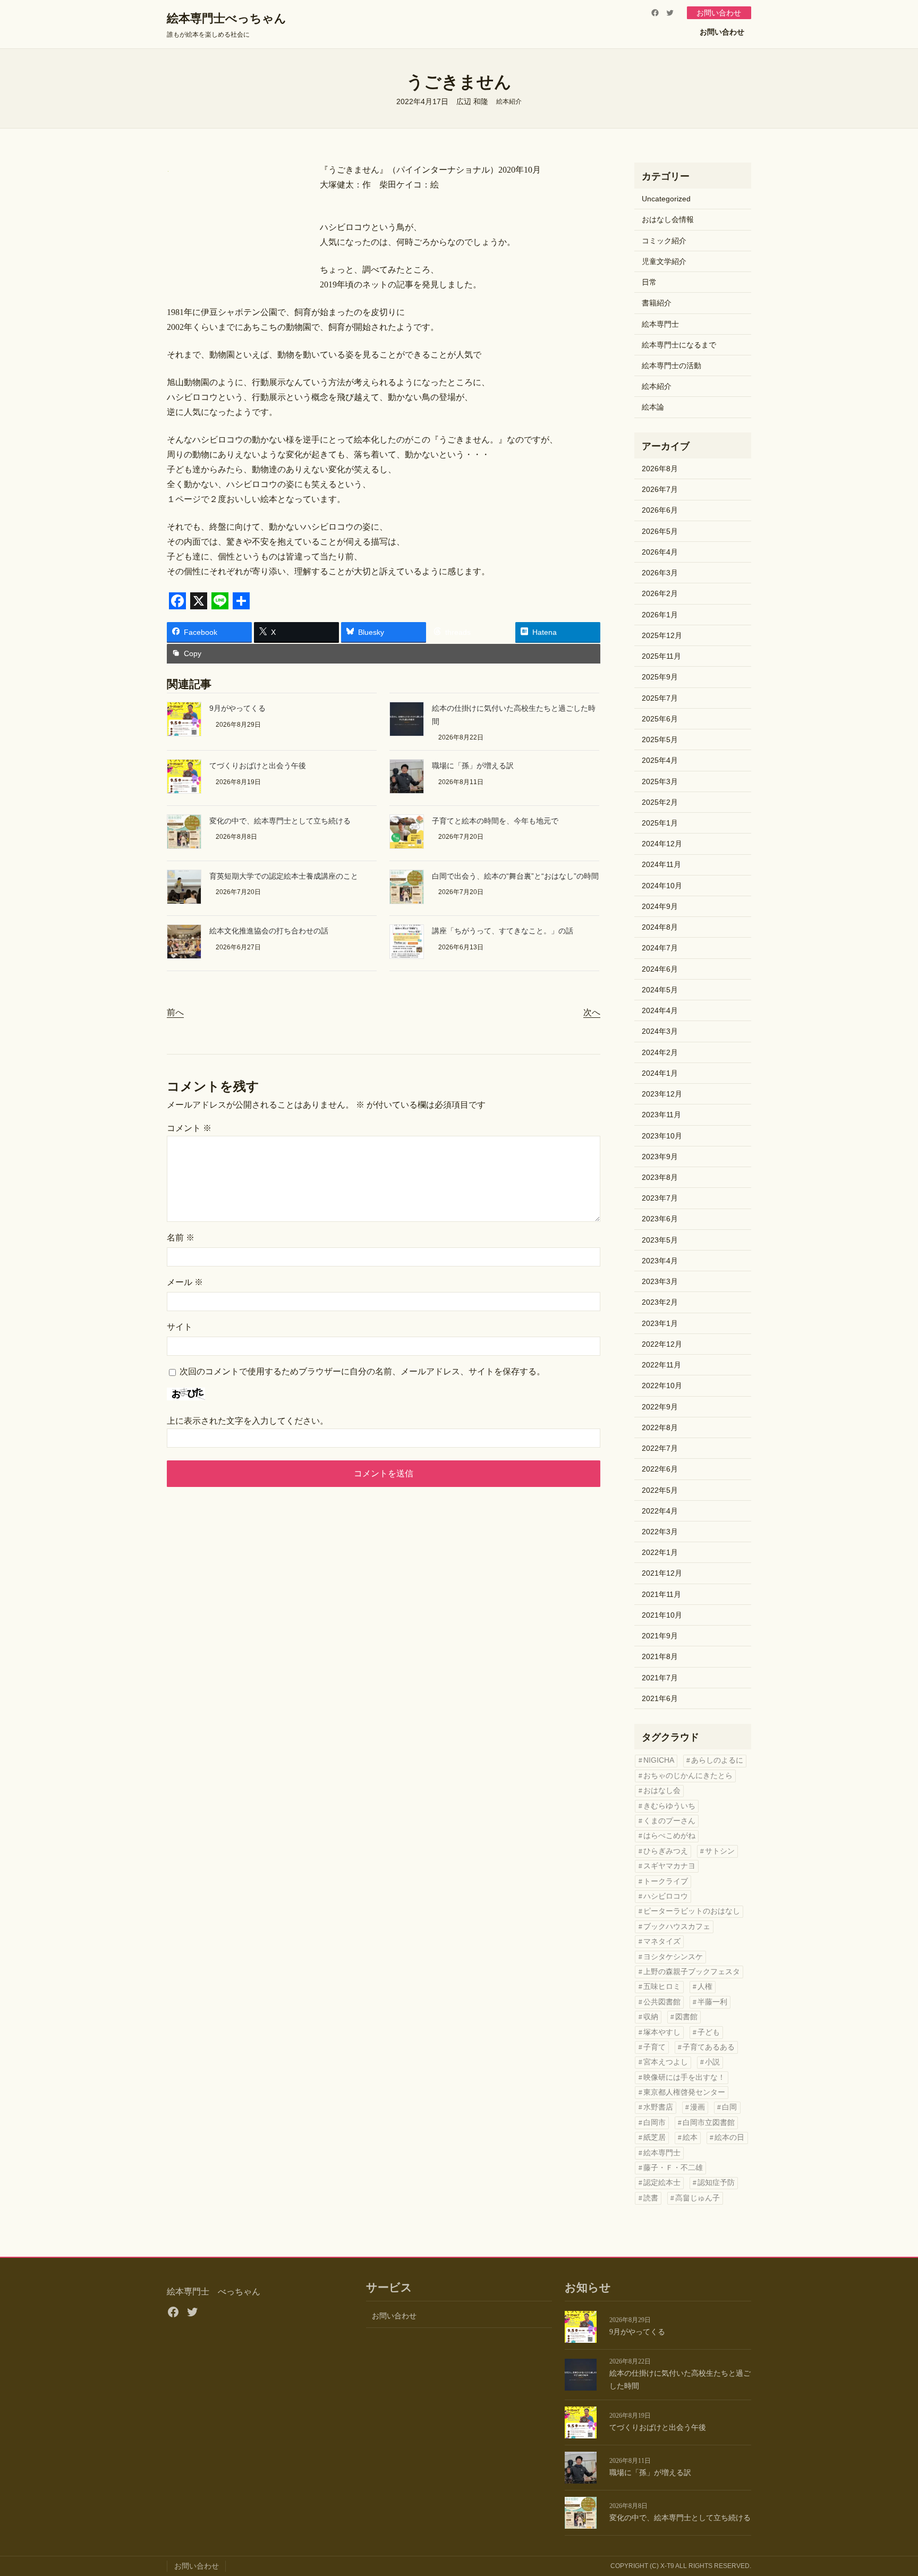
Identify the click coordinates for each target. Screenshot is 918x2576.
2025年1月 (660, 823)
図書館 (686, 2017)
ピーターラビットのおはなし (692, 1911)
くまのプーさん (669, 1821)
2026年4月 (660, 552)
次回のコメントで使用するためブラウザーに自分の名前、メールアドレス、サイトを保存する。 (362, 1371)
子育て (654, 2047)
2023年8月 (660, 1177)
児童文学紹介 (664, 261)
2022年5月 (660, 1490)
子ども (709, 2032)
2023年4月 (660, 1261)
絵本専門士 (660, 324)
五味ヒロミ (662, 1987)
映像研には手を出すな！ (684, 2077)
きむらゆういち (669, 1806)
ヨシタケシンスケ (673, 1957)
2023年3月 (660, 1281)
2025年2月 (660, 802)
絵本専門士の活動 (671, 365)
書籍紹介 (657, 303)
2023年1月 (660, 1323)
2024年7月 (660, 948)
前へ (175, 1012)
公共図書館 (662, 2002)
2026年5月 (660, 531)
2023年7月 (660, 1198)
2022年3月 (660, 1532)
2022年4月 (660, 1511)
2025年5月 (660, 739)
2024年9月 (660, 906)
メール (185, 1282)
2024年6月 (660, 969)
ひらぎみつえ (666, 1851)
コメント (189, 1128)
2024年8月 (660, 927)
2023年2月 (660, 1302)
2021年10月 (662, 1615)
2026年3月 (660, 573)
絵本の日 (729, 2137)
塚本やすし (662, 2032)
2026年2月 (660, 593)
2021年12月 (662, 1573)
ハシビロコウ (666, 1896)
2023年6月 (660, 1219)
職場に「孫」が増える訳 (473, 766)
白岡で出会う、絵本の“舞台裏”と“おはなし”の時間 (515, 876)
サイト (180, 1327)
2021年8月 (660, 1656)
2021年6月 (660, 1698)
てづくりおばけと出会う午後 (258, 766)
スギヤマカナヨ (669, 1866)
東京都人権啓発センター (684, 2092)
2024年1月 (660, 1073)
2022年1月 (660, 1552)
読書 (651, 2198)
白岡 (729, 2107)
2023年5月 (660, 1240)
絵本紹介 (509, 101)
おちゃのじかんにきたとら (688, 1776)
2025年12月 (662, 635)
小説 (712, 2062)
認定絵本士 (662, 2183)
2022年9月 (660, 1407)
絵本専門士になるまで (679, 345)
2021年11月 (661, 1594)
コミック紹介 (664, 241)
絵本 (690, 2137)
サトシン (720, 1851)
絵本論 (653, 407)
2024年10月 (662, 886)
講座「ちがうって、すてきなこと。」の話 (503, 931)
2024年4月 (660, 1010)
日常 (649, 282)
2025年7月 (660, 698)
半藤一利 (712, 2002)
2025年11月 (661, 656)
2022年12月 (662, 1344)
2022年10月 (662, 1385)
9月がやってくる (237, 708)
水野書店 (658, 2107)
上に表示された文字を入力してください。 (248, 1421)
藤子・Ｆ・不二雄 (673, 2168)
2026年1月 (660, 615)
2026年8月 (660, 469)
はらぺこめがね (669, 1836)
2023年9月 (660, 1157)
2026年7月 (660, 489)
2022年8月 (660, 1427)
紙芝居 (654, 2137)
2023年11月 (661, 1115)
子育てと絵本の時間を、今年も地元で (495, 821)
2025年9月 (660, 677)
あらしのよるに (717, 1760)
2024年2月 (660, 1052)
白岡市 (654, 2123)
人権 (705, 1987)
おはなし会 (662, 1791)
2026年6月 (660, 510)
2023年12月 (662, 1094)
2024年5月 (660, 990)
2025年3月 (660, 781)
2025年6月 (660, 719)
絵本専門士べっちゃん (227, 18)
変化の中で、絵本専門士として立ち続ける (280, 821)
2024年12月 (662, 844)
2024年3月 (660, 1031)
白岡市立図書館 (709, 2123)
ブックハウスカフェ (677, 1927)
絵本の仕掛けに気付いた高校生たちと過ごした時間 (680, 2380)
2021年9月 (660, 1636)
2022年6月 (660, 1469)
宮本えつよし (666, 2062)
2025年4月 (660, 760)
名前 (181, 1238)
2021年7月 (660, 1678)
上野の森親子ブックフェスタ (692, 1972)
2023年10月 (662, 1136)
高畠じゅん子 (698, 2198)
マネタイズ (662, 1941)
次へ (592, 1012)
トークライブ (666, 1881)
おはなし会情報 (668, 219)
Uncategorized (666, 199)
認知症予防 (716, 2183)
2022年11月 (661, 1365)
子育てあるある (709, 2047)
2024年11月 (661, 864)
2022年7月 (660, 1448)
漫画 (698, 2107)
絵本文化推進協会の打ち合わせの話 (269, 931)
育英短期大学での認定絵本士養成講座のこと (284, 876)
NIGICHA (659, 1760)
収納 (651, 2017)
